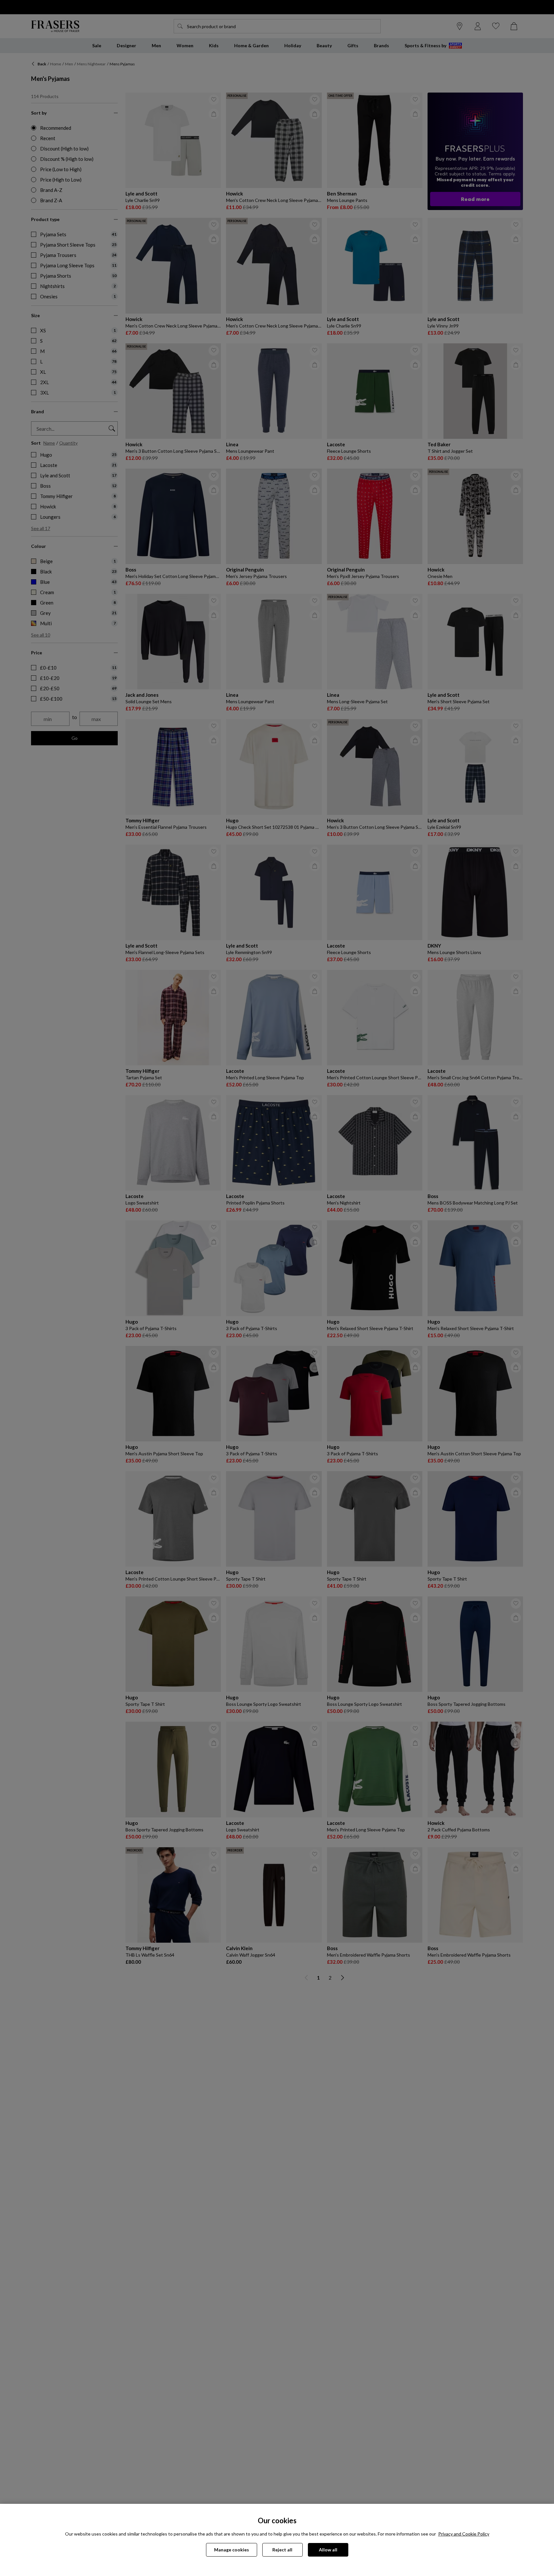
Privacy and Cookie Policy (464, 2534)
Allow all (328, 2550)
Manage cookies (232, 2550)
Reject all (282, 2550)
